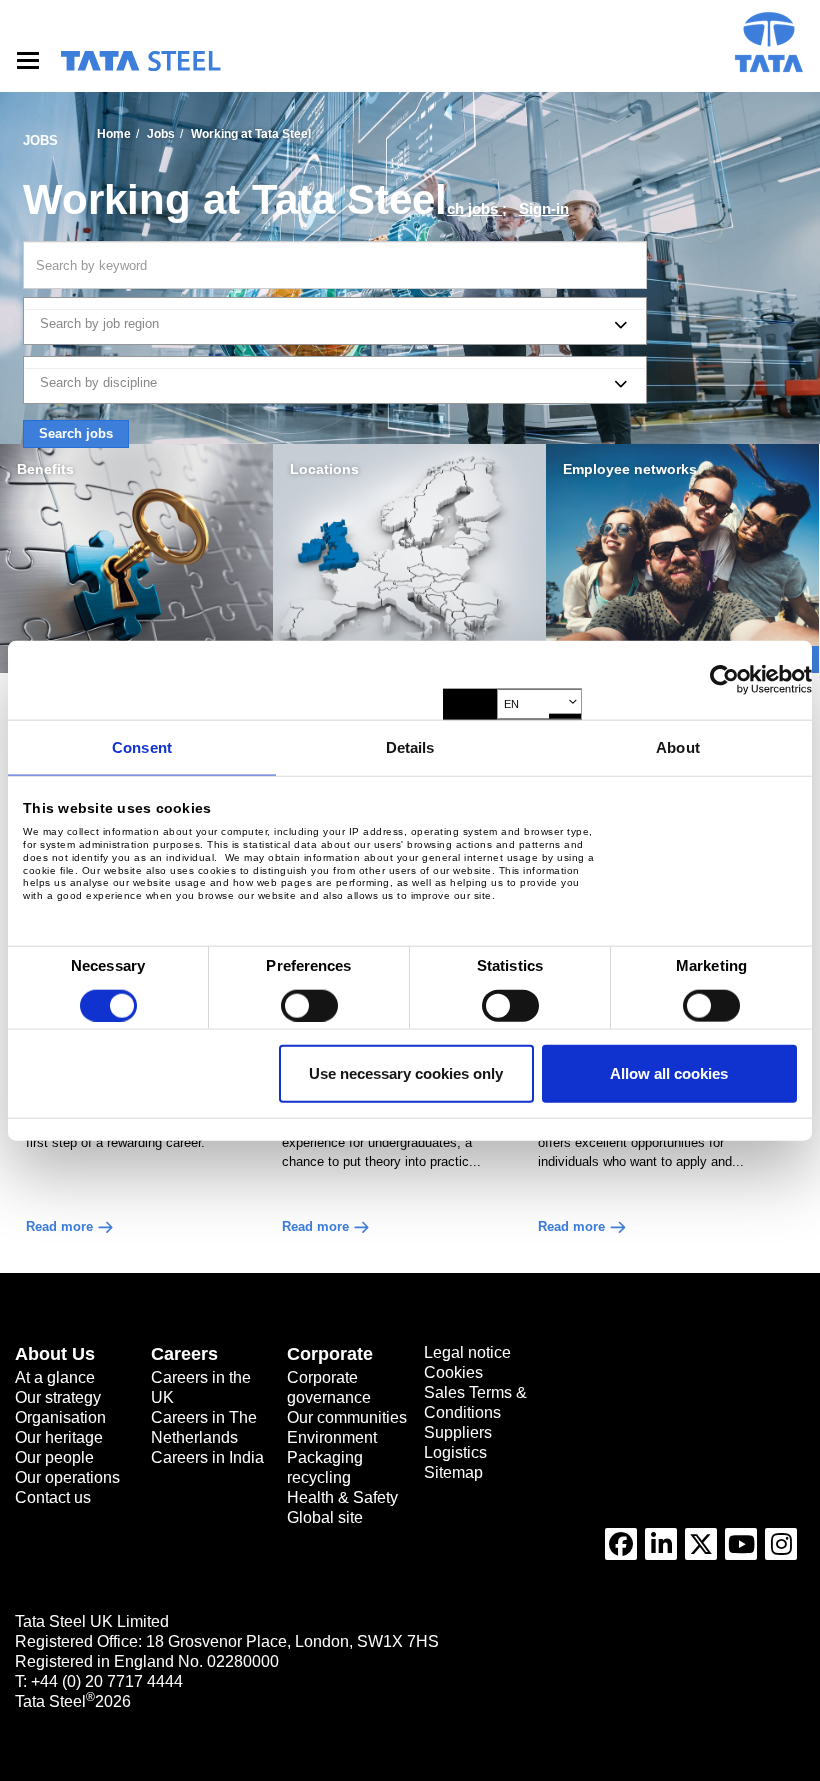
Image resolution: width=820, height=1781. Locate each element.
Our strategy (58, 1397)
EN (511, 704)
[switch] (309, 1005)
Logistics (455, 1452)
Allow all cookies (669, 1073)
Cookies (453, 1372)
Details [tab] (410, 746)
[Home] (140, 61)
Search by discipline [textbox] (98, 382)
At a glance (55, 1377)
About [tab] (678, 746)
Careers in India (207, 1457)
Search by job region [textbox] (99, 323)
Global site (325, 1517)
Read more (59, 1226)
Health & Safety (342, 1497)
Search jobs (76, 433)
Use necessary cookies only (406, 1073)
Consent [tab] (142, 746)
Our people (54, 1457)
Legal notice (467, 1352)
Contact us (53, 1497)
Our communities (347, 1417)
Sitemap (453, 1472)
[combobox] (335, 321)
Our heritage (59, 1437)
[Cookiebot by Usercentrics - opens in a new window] (724, 680)
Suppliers (458, 1432)
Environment (332, 1437)
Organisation (60, 1417)
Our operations (67, 1477)
